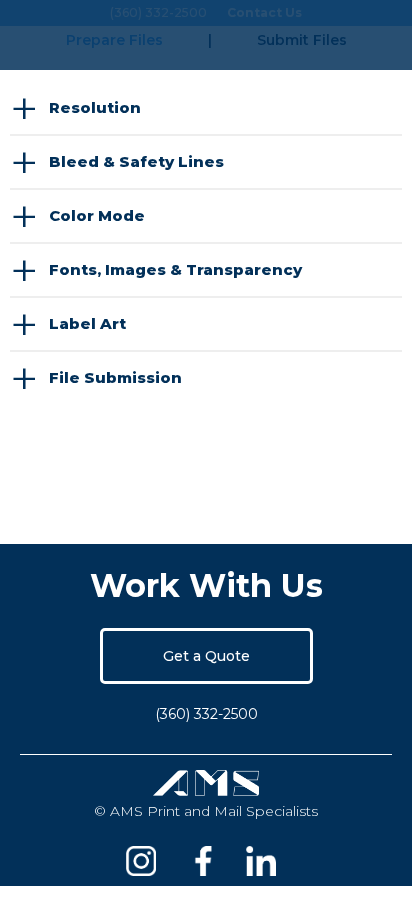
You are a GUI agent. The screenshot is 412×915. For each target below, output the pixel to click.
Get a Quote (206, 656)
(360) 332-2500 (206, 714)
